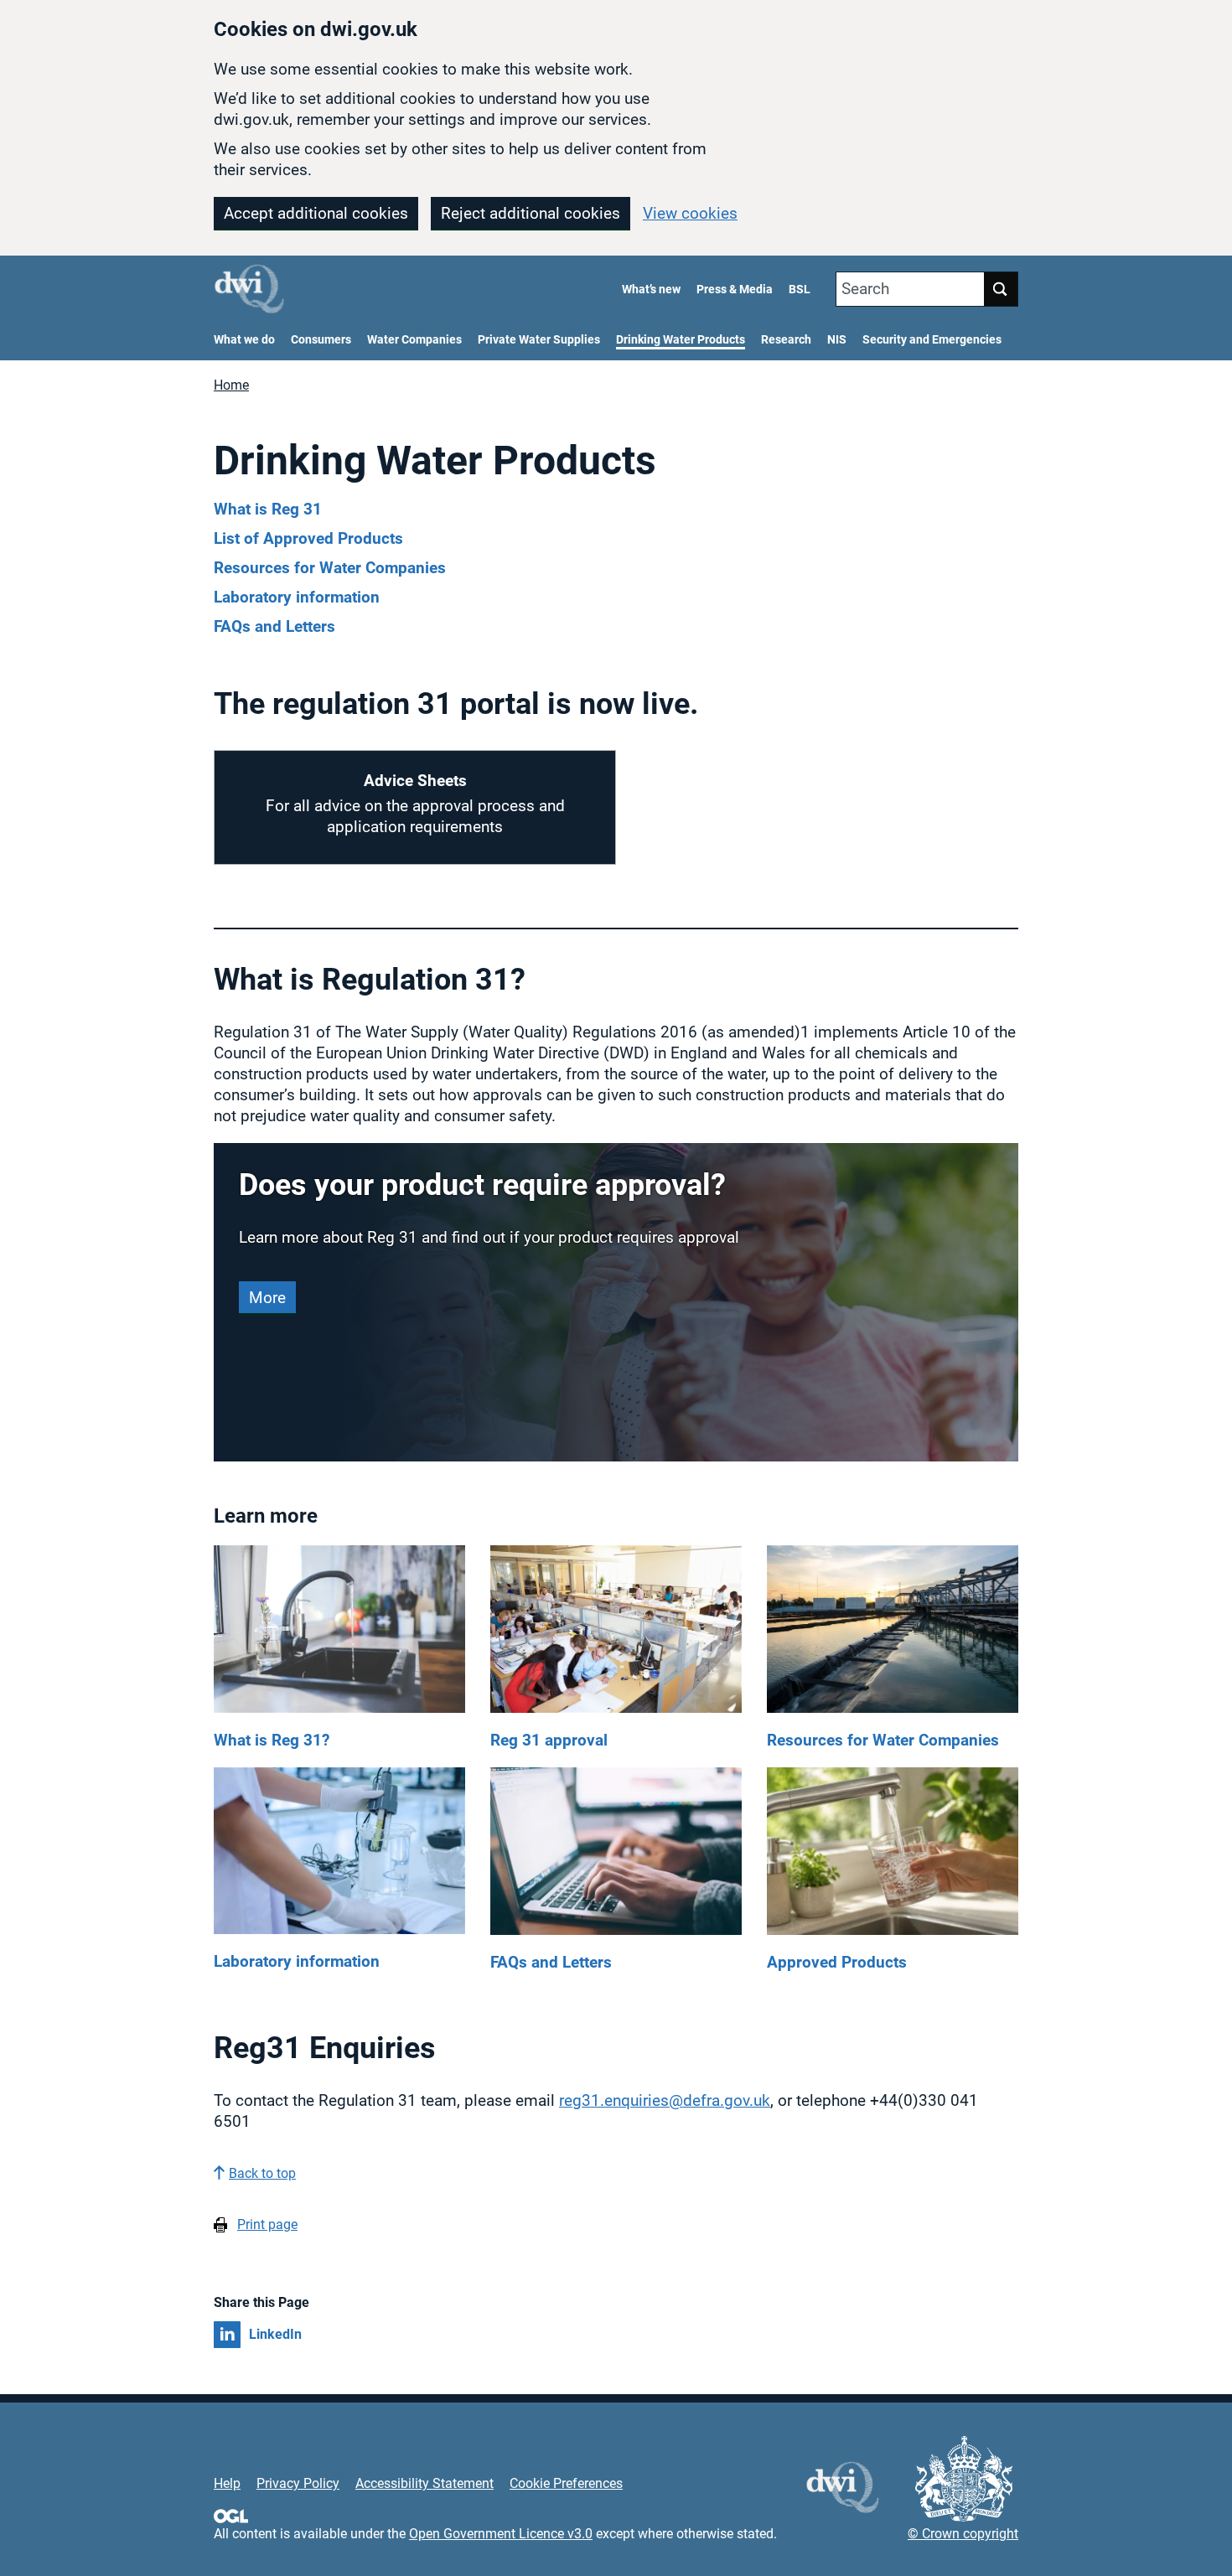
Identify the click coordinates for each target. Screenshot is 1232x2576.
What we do (244, 340)
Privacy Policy (298, 2483)
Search (865, 289)
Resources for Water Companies (330, 568)
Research (786, 340)
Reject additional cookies (531, 213)
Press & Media (735, 290)
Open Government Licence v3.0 (501, 2534)
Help (227, 2483)
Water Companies (414, 340)
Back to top (262, 2173)
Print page (267, 2224)
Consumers (321, 340)
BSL (800, 290)
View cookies (690, 213)
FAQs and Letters (274, 626)
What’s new (651, 290)
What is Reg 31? (272, 1740)
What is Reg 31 (268, 509)
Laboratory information (297, 597)
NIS (837, 340)
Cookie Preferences (566, 2483)
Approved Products (837, 1962)
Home (231, 385)
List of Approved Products (308, 538)
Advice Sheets (415, 781)
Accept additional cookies (316, 213)
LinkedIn (275, 2334)
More (267, 1298)
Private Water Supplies (539, 340)
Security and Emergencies (932, 340)
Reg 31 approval (549, 1740)
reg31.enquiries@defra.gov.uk (665, 2100)
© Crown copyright (963, 2534)
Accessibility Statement (424, 2483)
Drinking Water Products (681, 340)
